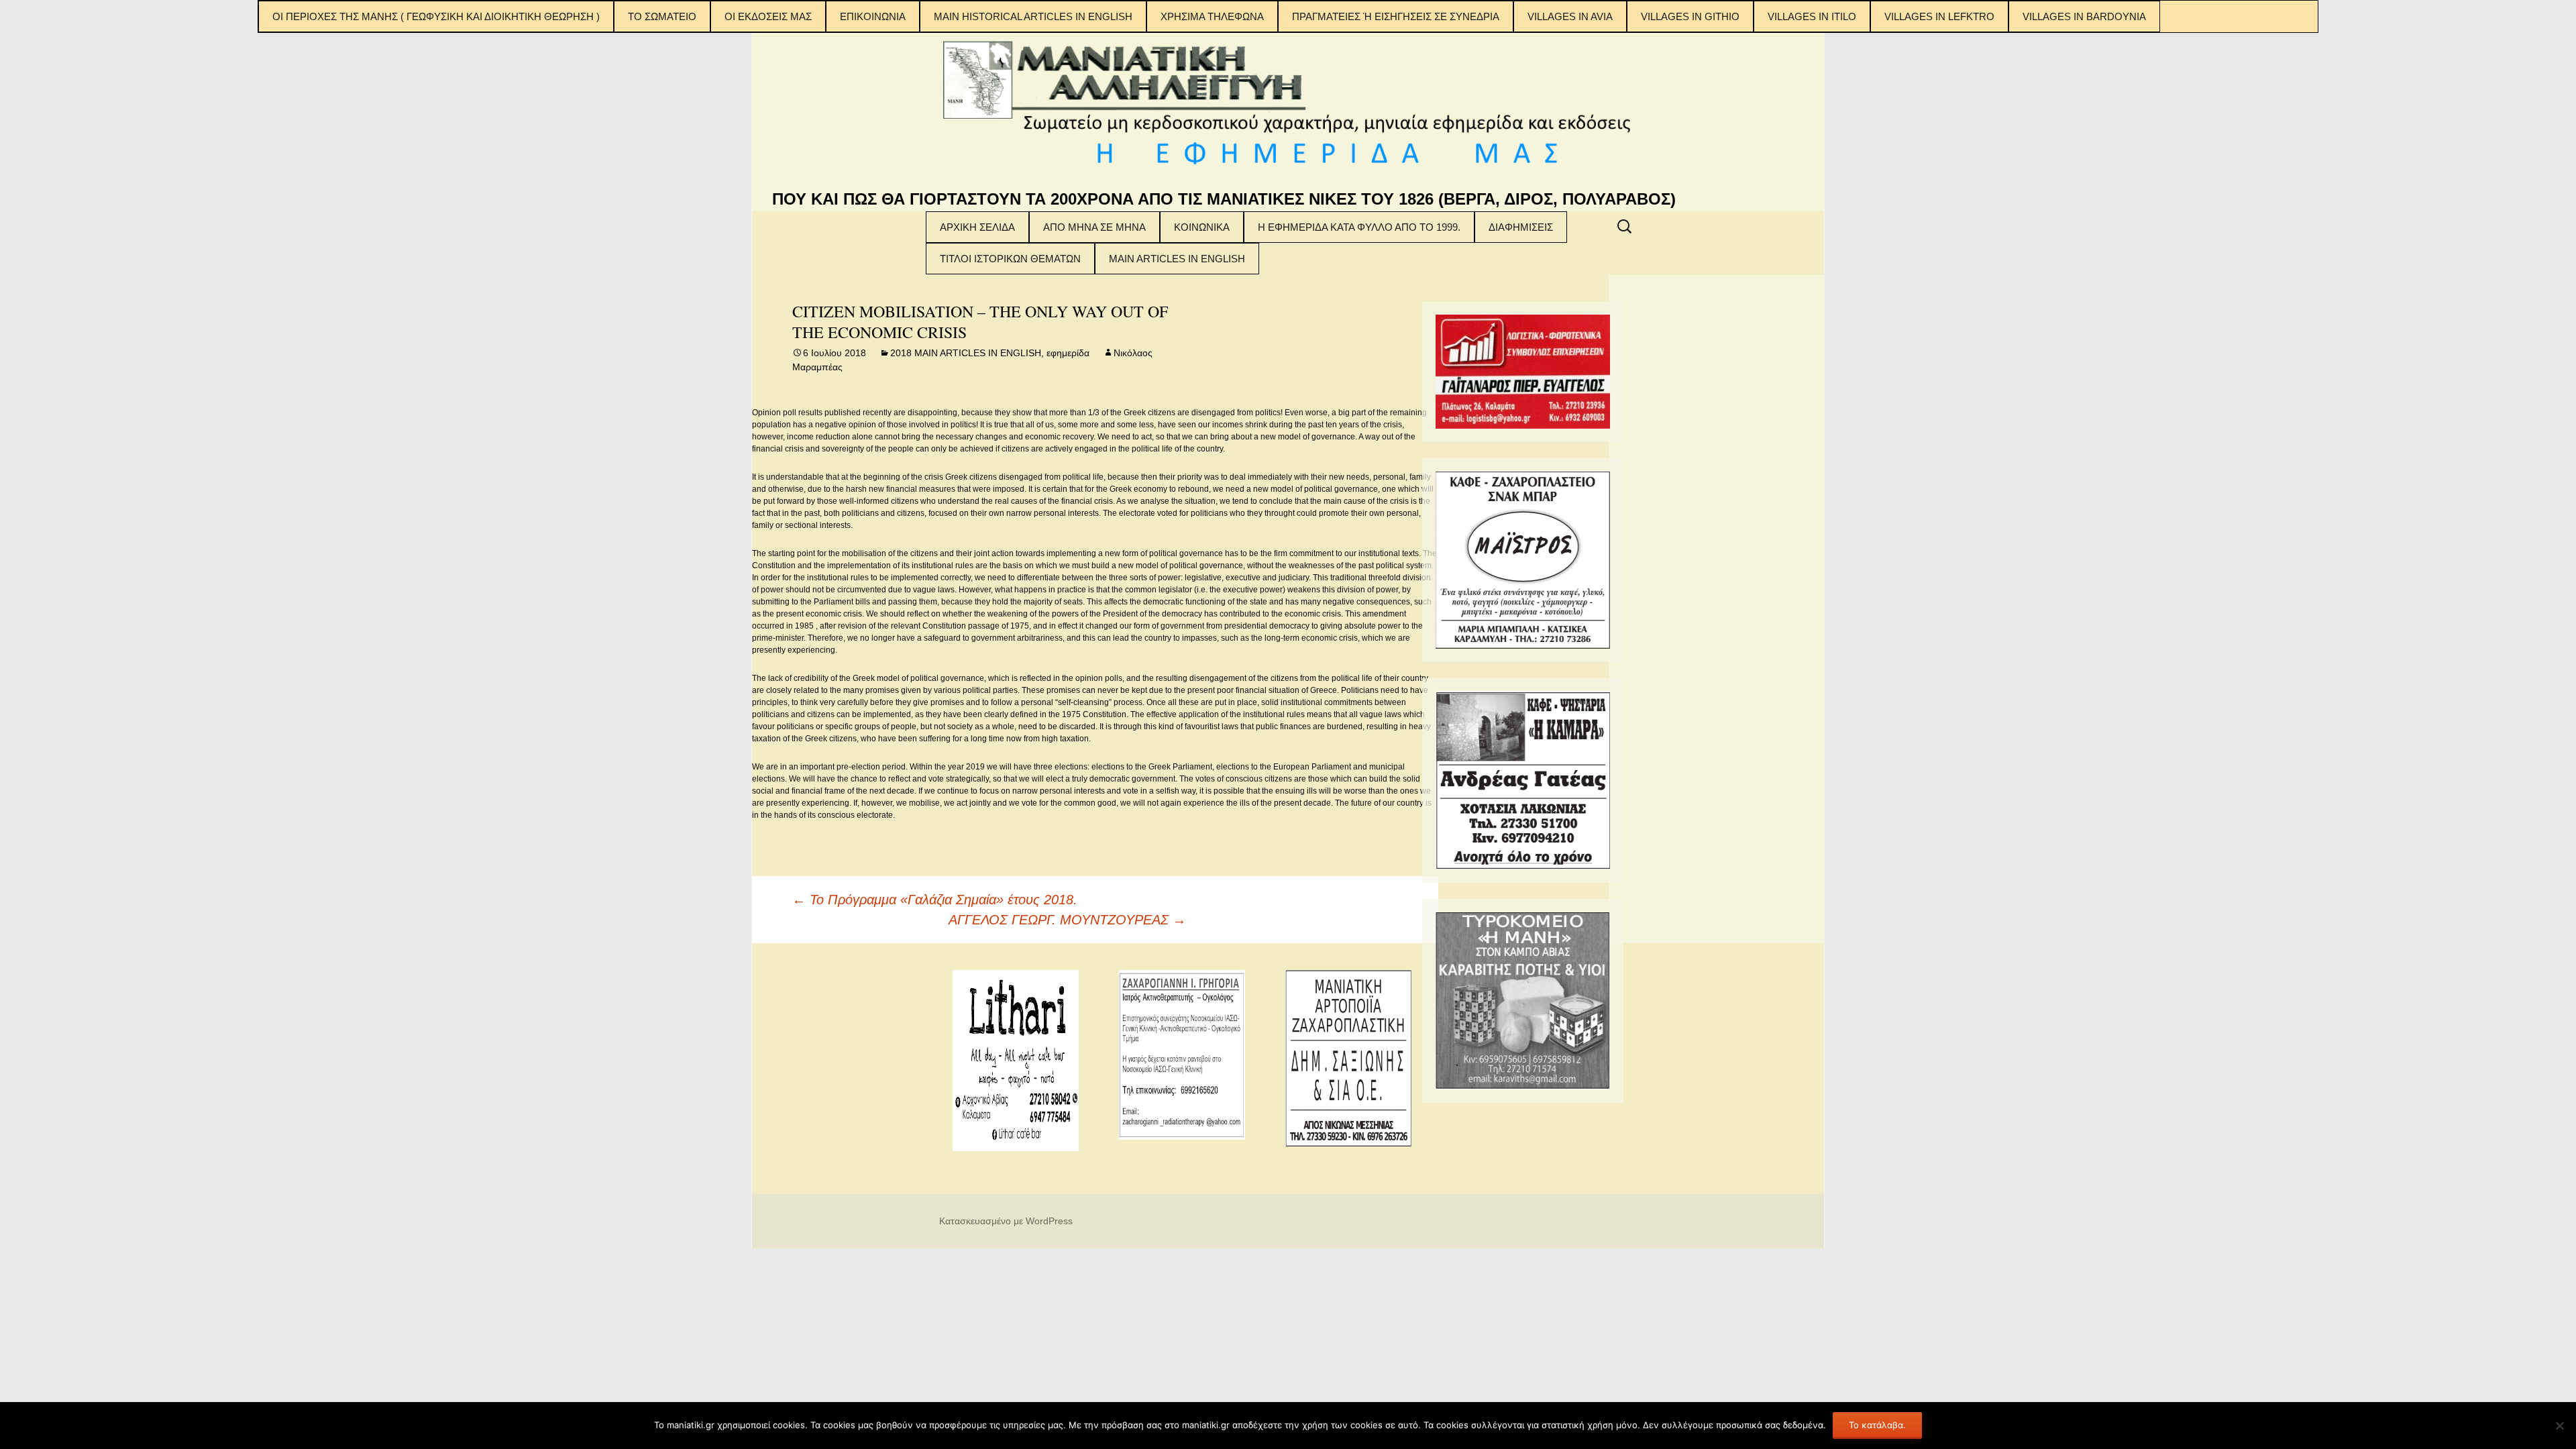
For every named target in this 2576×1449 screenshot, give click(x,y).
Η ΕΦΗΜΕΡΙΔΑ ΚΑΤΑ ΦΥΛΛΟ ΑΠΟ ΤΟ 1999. (1359, 227)
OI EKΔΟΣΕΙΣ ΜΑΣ (768, 16)
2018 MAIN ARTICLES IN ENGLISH (966, 353)
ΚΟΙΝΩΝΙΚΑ (1202, 227)
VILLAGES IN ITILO (1812, 16)
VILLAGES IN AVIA (1570, 16)
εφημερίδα (1068, 353)
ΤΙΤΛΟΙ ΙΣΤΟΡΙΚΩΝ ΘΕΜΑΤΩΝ (1010, 259)
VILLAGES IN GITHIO (1690, 16)
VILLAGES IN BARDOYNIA (2084, 16)
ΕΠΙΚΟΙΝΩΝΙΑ (873, 16)
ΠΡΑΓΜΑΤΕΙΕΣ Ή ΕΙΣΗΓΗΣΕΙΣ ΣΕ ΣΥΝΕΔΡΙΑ (1396, 16)
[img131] (1523, 371)
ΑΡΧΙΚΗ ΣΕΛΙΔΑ (977, 227)
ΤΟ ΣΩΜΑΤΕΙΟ (662, 16)
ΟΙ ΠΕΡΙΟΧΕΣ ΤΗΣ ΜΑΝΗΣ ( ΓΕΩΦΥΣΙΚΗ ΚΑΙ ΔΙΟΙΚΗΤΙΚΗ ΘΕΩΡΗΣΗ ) (436, 16)
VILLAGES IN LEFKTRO (1939, 16)
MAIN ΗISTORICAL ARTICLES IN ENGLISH (1033, 16)
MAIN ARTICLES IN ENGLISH (1177, 259)
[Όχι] (2559, 1426)
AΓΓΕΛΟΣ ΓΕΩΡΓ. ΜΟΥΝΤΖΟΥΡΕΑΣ (1067, 920)
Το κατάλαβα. (1877, 1425)
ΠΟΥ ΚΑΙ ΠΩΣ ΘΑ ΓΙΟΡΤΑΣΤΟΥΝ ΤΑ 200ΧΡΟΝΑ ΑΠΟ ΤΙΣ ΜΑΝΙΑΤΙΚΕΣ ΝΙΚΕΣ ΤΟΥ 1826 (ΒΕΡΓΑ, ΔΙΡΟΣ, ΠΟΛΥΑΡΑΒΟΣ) (1224, 199)
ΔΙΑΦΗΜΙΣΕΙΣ (1521, 227)
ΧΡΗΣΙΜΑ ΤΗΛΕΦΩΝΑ (1212, 16)
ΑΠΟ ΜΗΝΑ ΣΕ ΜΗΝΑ (1094, 227)
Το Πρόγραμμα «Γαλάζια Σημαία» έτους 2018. (935, 900)
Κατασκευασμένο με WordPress (1006, 1221)
